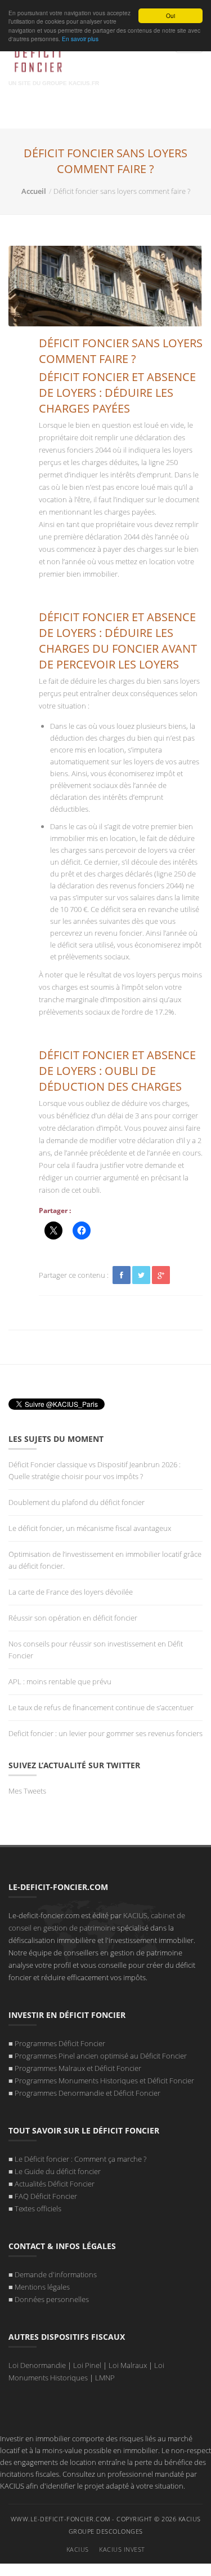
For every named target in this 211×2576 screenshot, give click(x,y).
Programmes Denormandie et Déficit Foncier (87, 2093)
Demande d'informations (56, 2274)
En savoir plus (80, 39)
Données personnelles (52, 2299)
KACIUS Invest (122, 2549)
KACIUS (78, 2549)
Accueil (34, 191)
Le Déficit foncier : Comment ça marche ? (80, 2159)
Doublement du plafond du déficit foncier (77, 1502)
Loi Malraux (128, 2365)
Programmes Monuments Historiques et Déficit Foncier (104, 2081)
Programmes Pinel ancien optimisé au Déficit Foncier (101, 2056)
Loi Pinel (87, 2365)
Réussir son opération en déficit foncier (74, 1618)
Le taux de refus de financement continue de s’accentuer (101, 1707)
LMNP (105, 2378)
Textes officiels (38, 2208)
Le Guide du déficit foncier (58, 2171)
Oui (170, 16)
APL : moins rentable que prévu (62, 1681)
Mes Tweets (27, 1791)
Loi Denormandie (37, 2365)
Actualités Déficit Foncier (55, 2184)
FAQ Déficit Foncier (46, 2196)
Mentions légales (42, 2287)
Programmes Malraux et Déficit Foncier (78, 2068)
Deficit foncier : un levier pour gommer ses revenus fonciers (105, 1733)
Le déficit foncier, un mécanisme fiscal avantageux (90, 1528)
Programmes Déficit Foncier (60, 2043)
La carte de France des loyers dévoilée (71, 1592)
